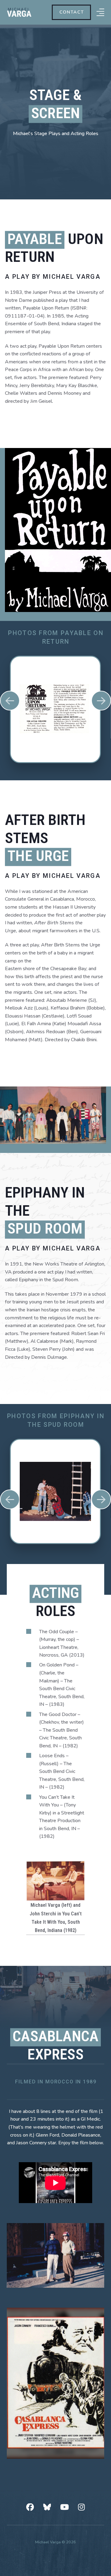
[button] (100, 12)
